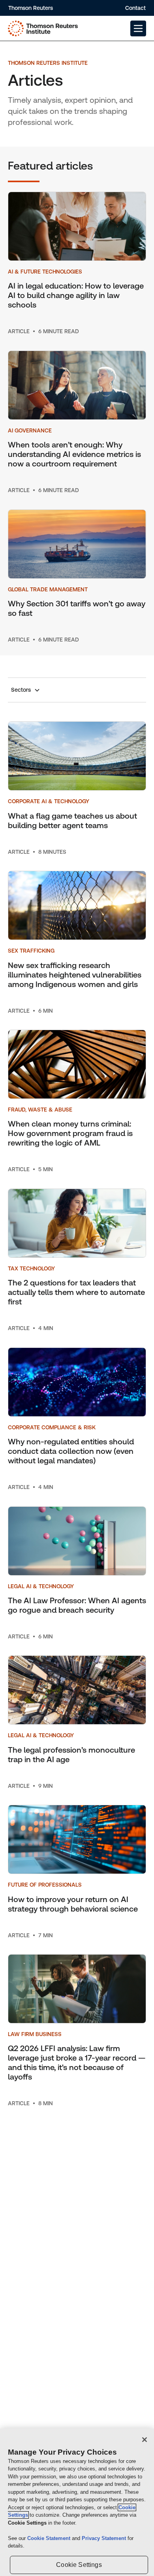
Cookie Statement (50, 2538)
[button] (138, 28)
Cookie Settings (79, 2565)
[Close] (145, 2440)
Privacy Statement (105, 2538)
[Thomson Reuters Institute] (43, 28)
